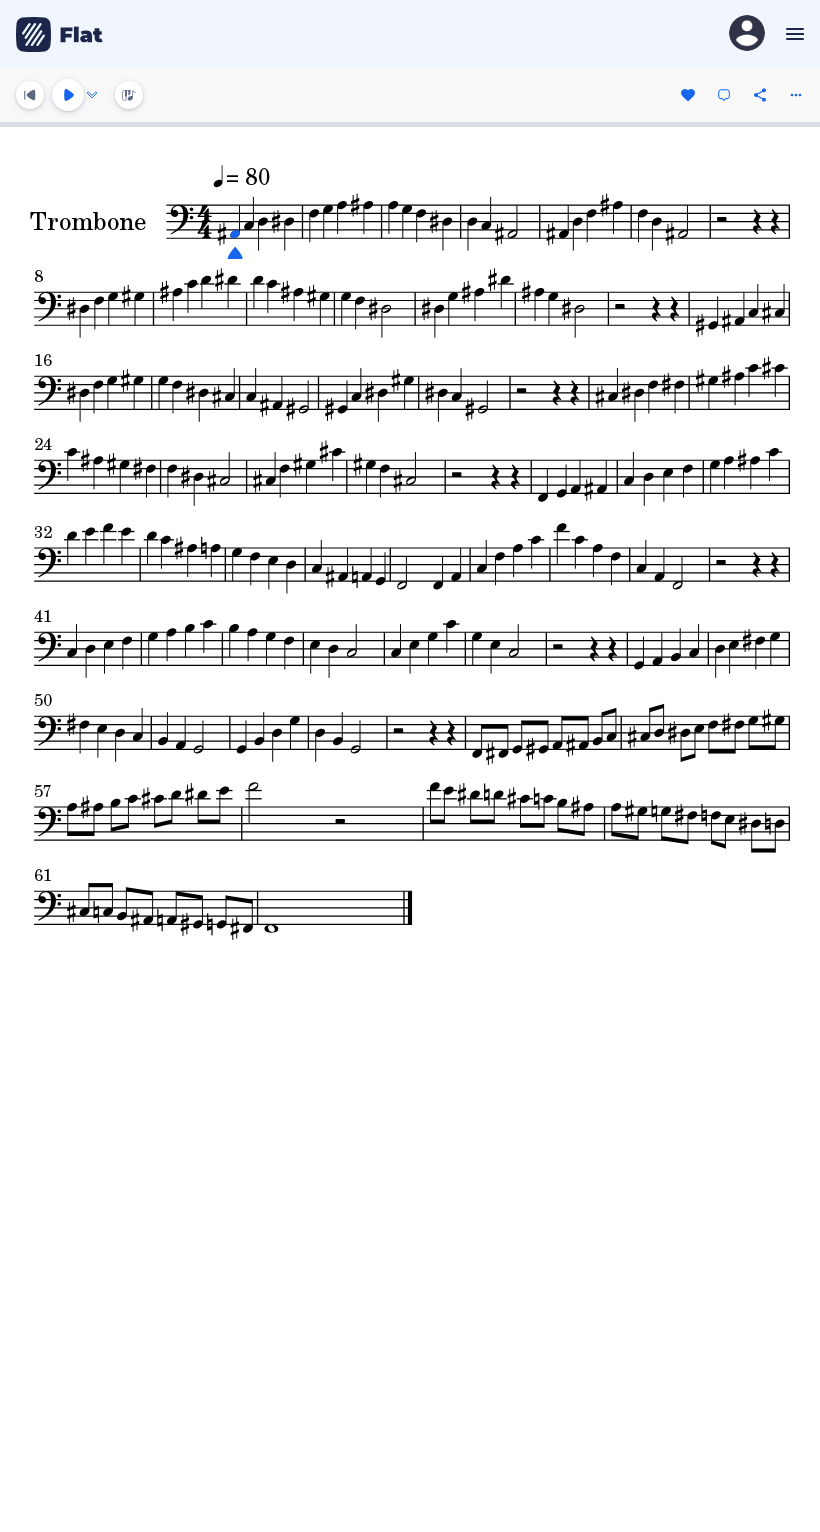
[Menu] (792, 34)
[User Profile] (747, 34)
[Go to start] (30, 95)
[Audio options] (92, 95)
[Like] (688, 95)
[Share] (760, 95)
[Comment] (724, 95)
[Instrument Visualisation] (129, 95)
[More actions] (796, 95)
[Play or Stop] (68, 95)
